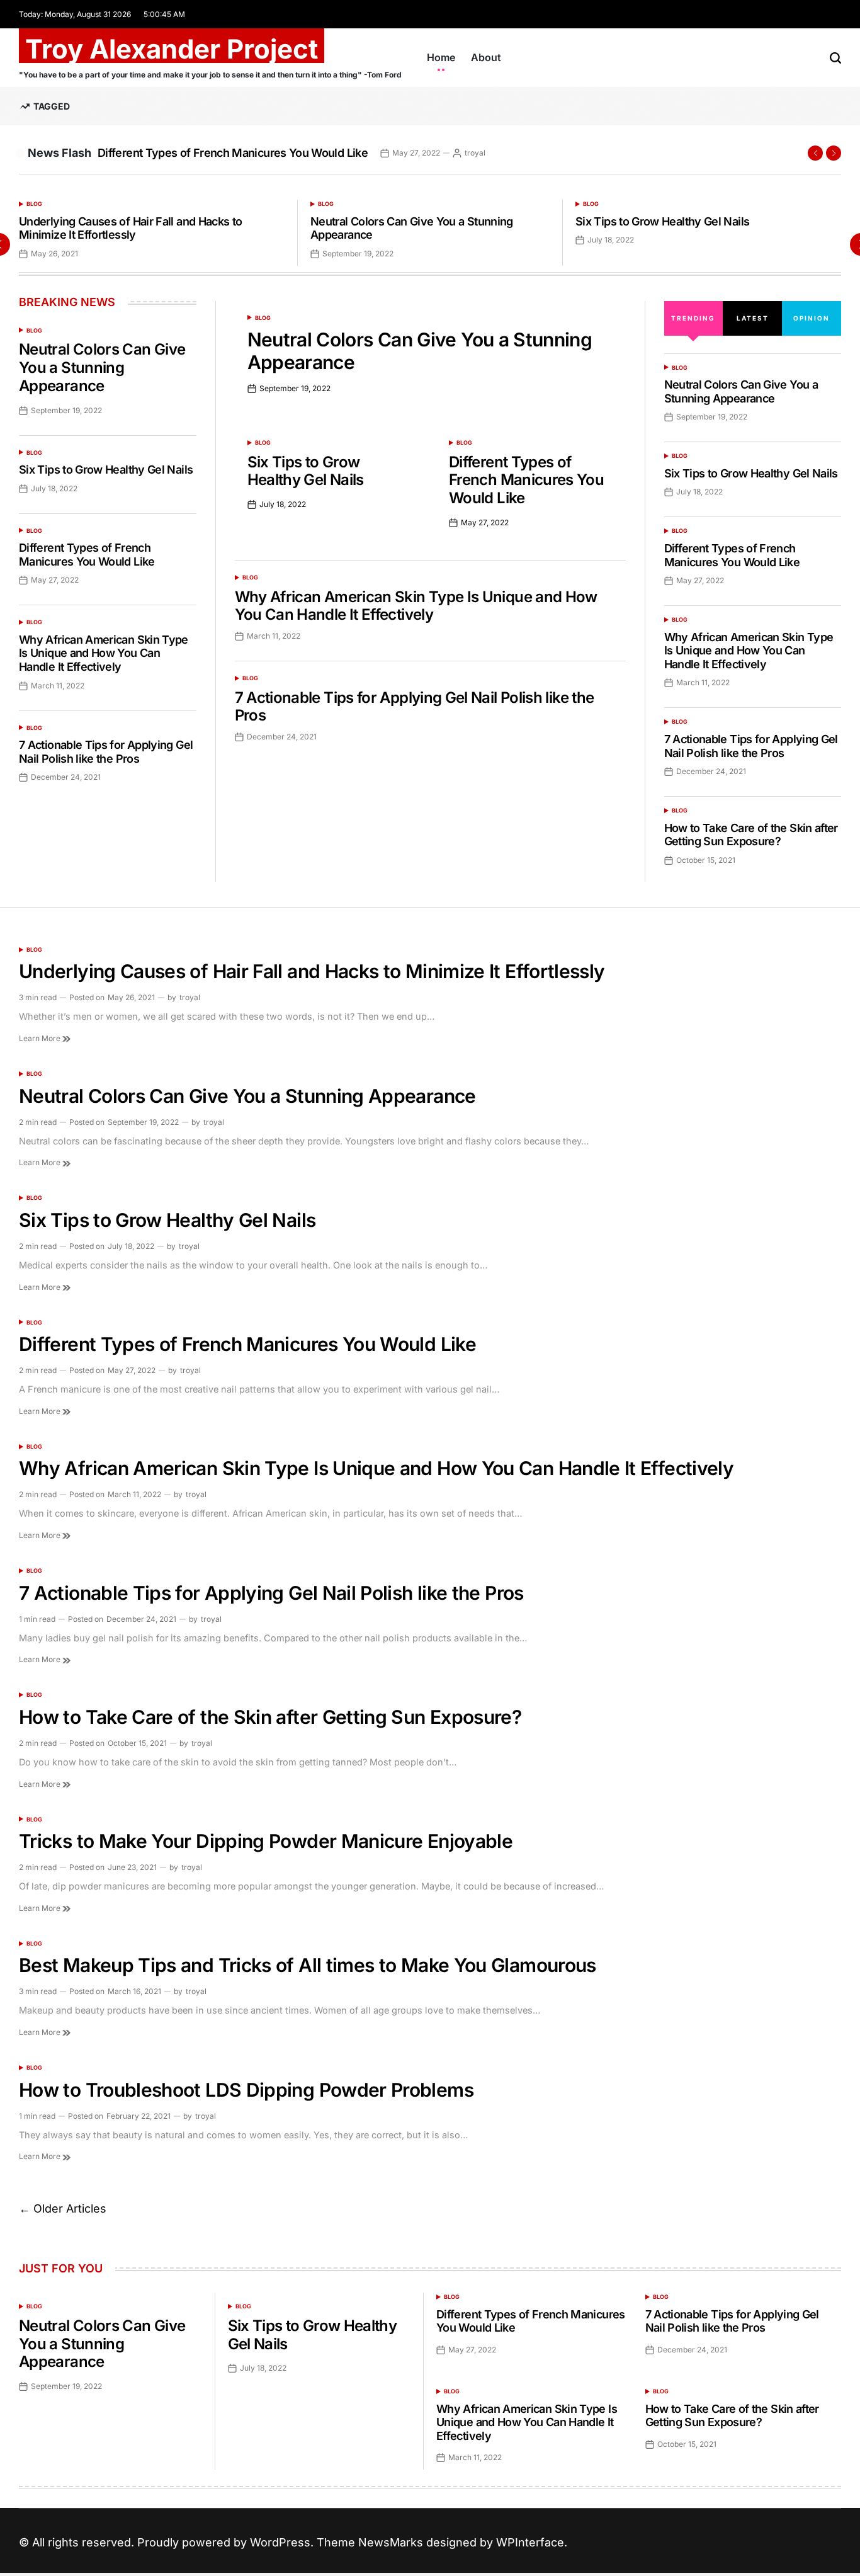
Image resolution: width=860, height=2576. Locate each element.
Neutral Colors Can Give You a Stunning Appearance (102, 368)
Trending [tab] (693, 318)
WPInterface (530, 2542)
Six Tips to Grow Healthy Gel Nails (662, 221)
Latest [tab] (753, 318)
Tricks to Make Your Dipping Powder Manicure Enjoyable (266, 1841)
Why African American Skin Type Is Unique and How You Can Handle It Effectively (416, 606)
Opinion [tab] (812, 318)
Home (441, 57)
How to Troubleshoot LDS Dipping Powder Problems (246, 2090)
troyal (475, 153)
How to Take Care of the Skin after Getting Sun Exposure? (751, 835)
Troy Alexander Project (172, 49)
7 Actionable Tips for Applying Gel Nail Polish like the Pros (415, 707)
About (486, 57)
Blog (34, 204)
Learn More (41, 1038)
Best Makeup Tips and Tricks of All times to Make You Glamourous (308, 1965)
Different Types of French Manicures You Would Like (233, 153)
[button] (815, 153)
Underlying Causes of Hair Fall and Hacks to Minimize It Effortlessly (130, 228)
